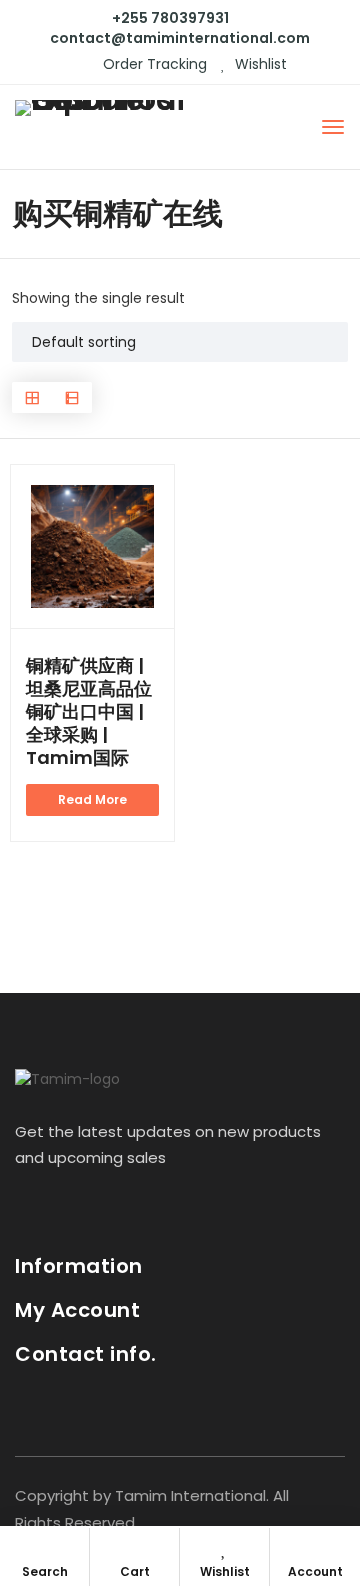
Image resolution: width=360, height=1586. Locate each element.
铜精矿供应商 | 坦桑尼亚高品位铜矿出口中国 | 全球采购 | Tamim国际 (89, 711)
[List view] (72, 397)
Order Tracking (153, 64)
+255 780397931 (170, 18)
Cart (135, 1571)
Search (45, 1571)
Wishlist (259, 64)
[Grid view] (32, 397)
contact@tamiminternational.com (180, 38)
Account (315, 1571)
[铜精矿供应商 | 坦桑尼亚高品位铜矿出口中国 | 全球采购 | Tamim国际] (92, 546)
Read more (92, 799)
